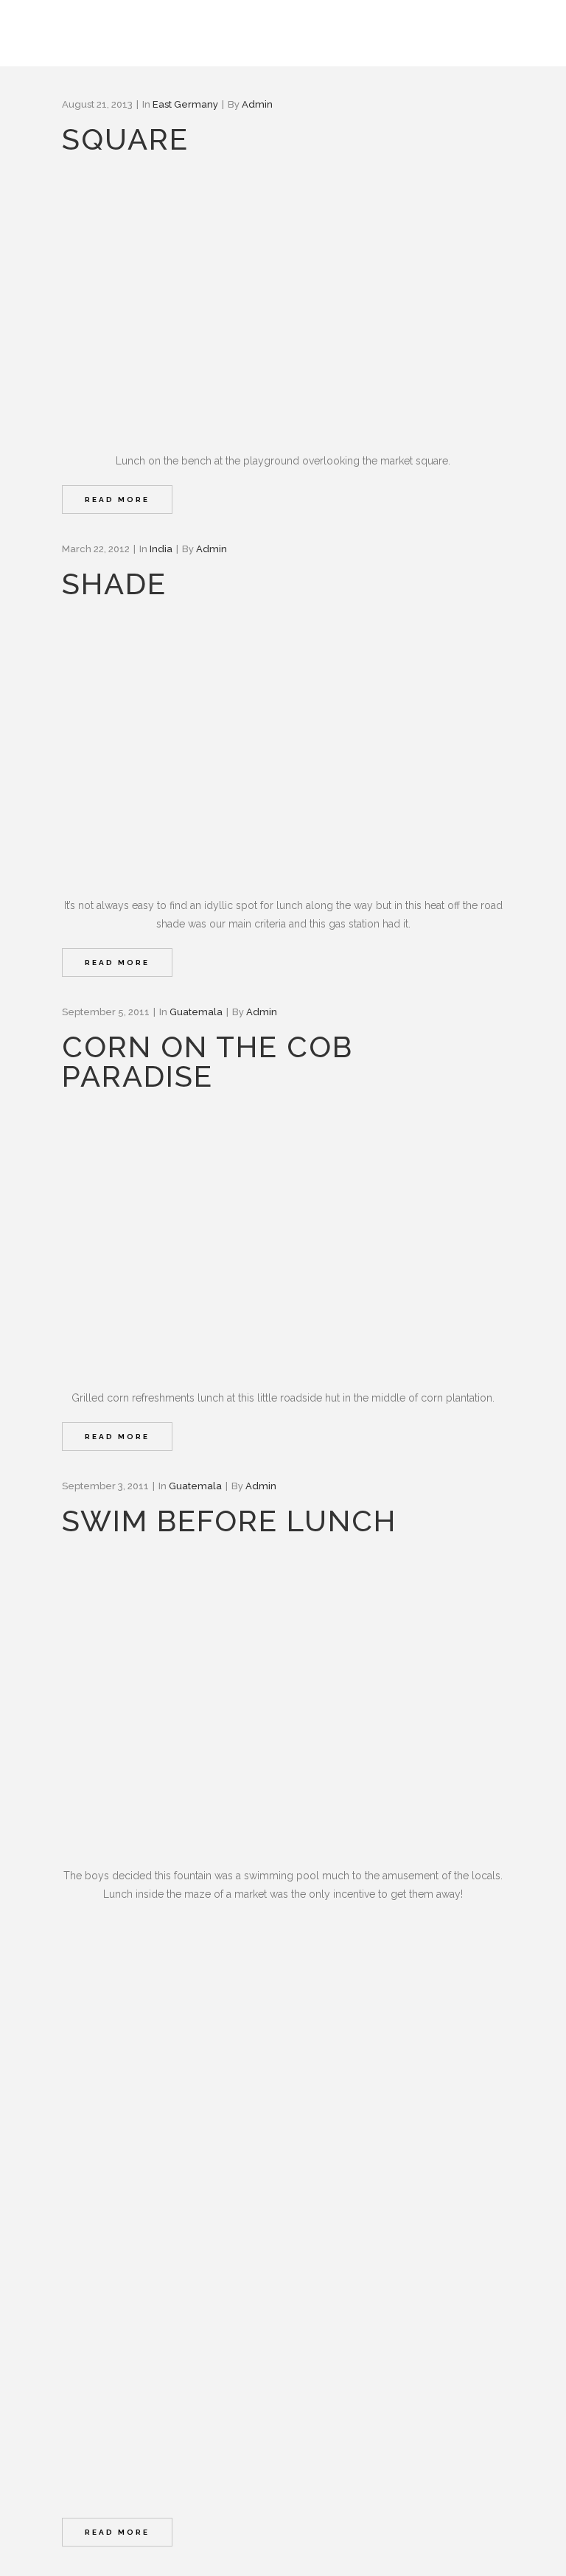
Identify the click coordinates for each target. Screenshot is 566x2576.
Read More (117, 499)
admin (257, 104)
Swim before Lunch (229, 1521)
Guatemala (196, 1012)
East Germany (185, 104)
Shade (114, 584)
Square (125, 139)
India (161, 549)
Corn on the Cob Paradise (207, 1061)
